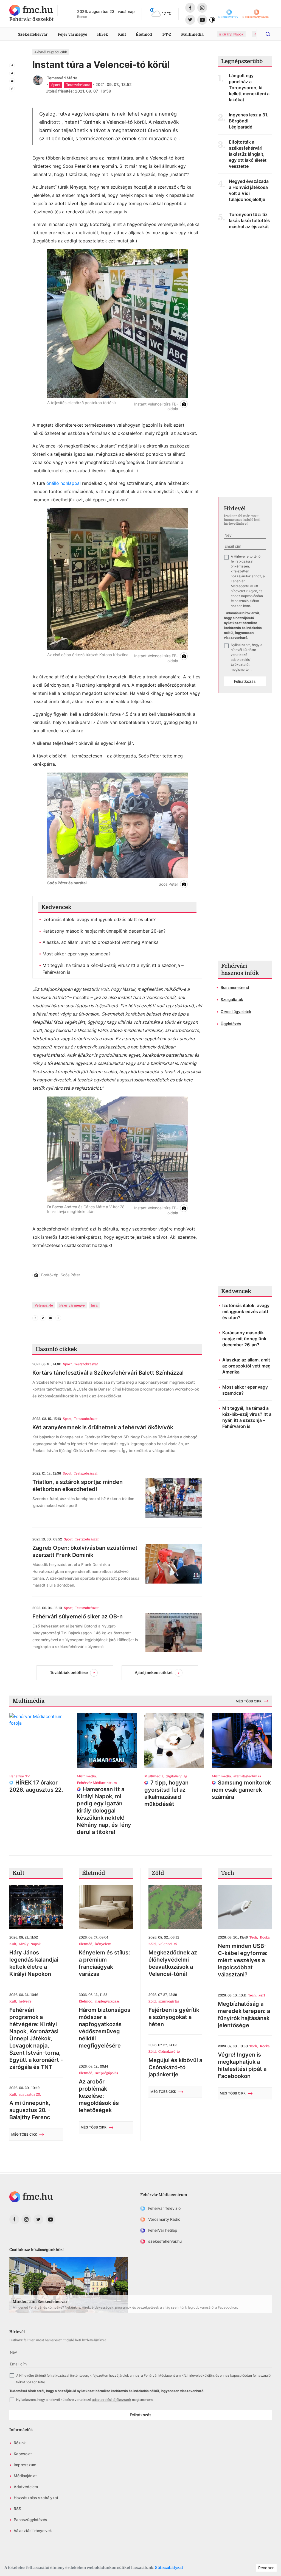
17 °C (167, 13)
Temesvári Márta (62, 78)
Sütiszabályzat (169, 2567)
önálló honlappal (64, 483)
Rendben (266, 2568)
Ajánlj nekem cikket (154, 1672)
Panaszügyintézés (30, 2520)
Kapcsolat (23, 2454)
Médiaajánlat (25, 2476)
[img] (31, 10)
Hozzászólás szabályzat (36, 2498)
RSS (17, 2509)
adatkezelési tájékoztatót (112, 2400)
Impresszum (25, 2465)
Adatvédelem (26, 2487)
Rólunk (20, 2443)
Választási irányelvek (33, 2531)
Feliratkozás (245, 681)
